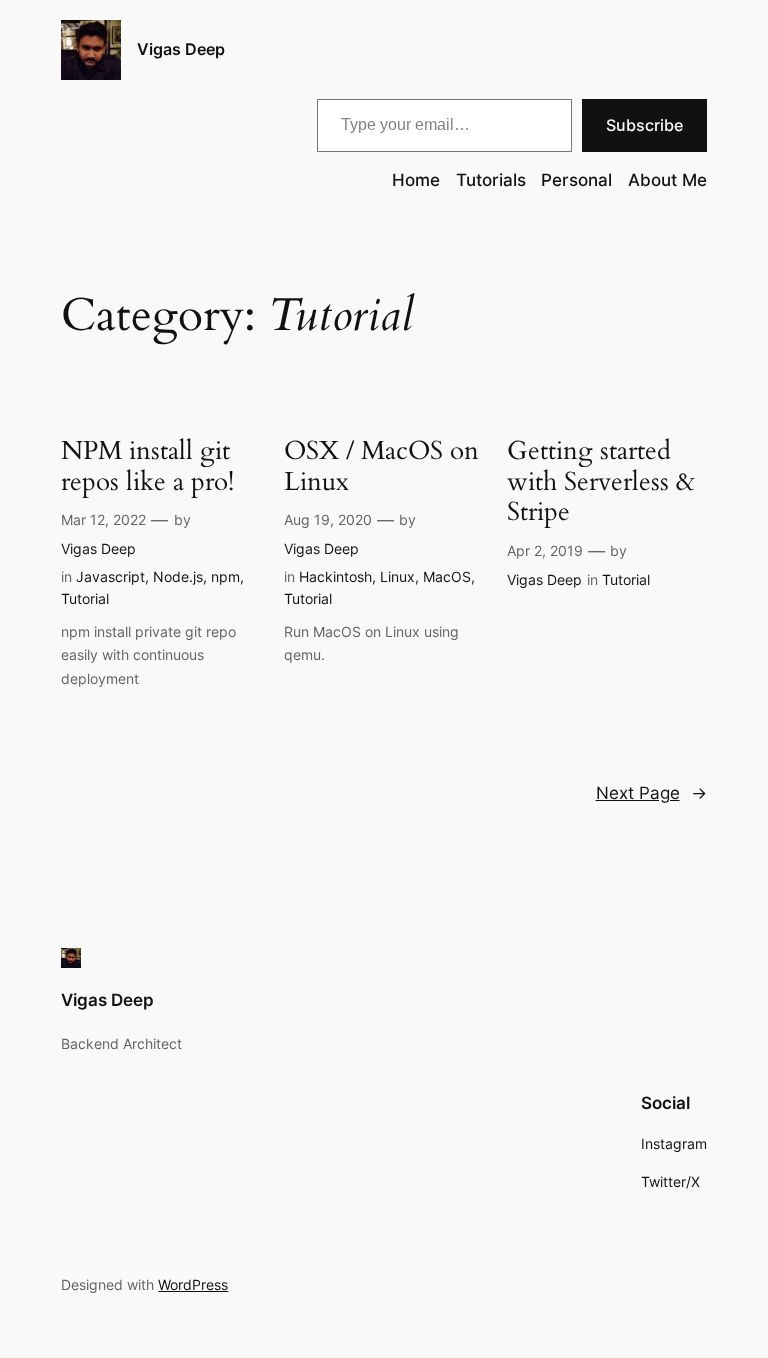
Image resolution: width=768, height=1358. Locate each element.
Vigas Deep (181, 49)
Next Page (651, 793)
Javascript (110, 576)
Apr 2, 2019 (545, 550)
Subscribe (644, 125)
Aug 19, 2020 (328, 519)
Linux (397, 576)
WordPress (193, 1284)
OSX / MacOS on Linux (381, 467)
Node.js (178, 576)
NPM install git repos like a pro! (147, 467)
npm (225, 576)
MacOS (447, 576)
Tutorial (85, 598)
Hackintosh (335, 576)
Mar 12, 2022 (103, 519)
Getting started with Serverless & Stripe (601, 482)
